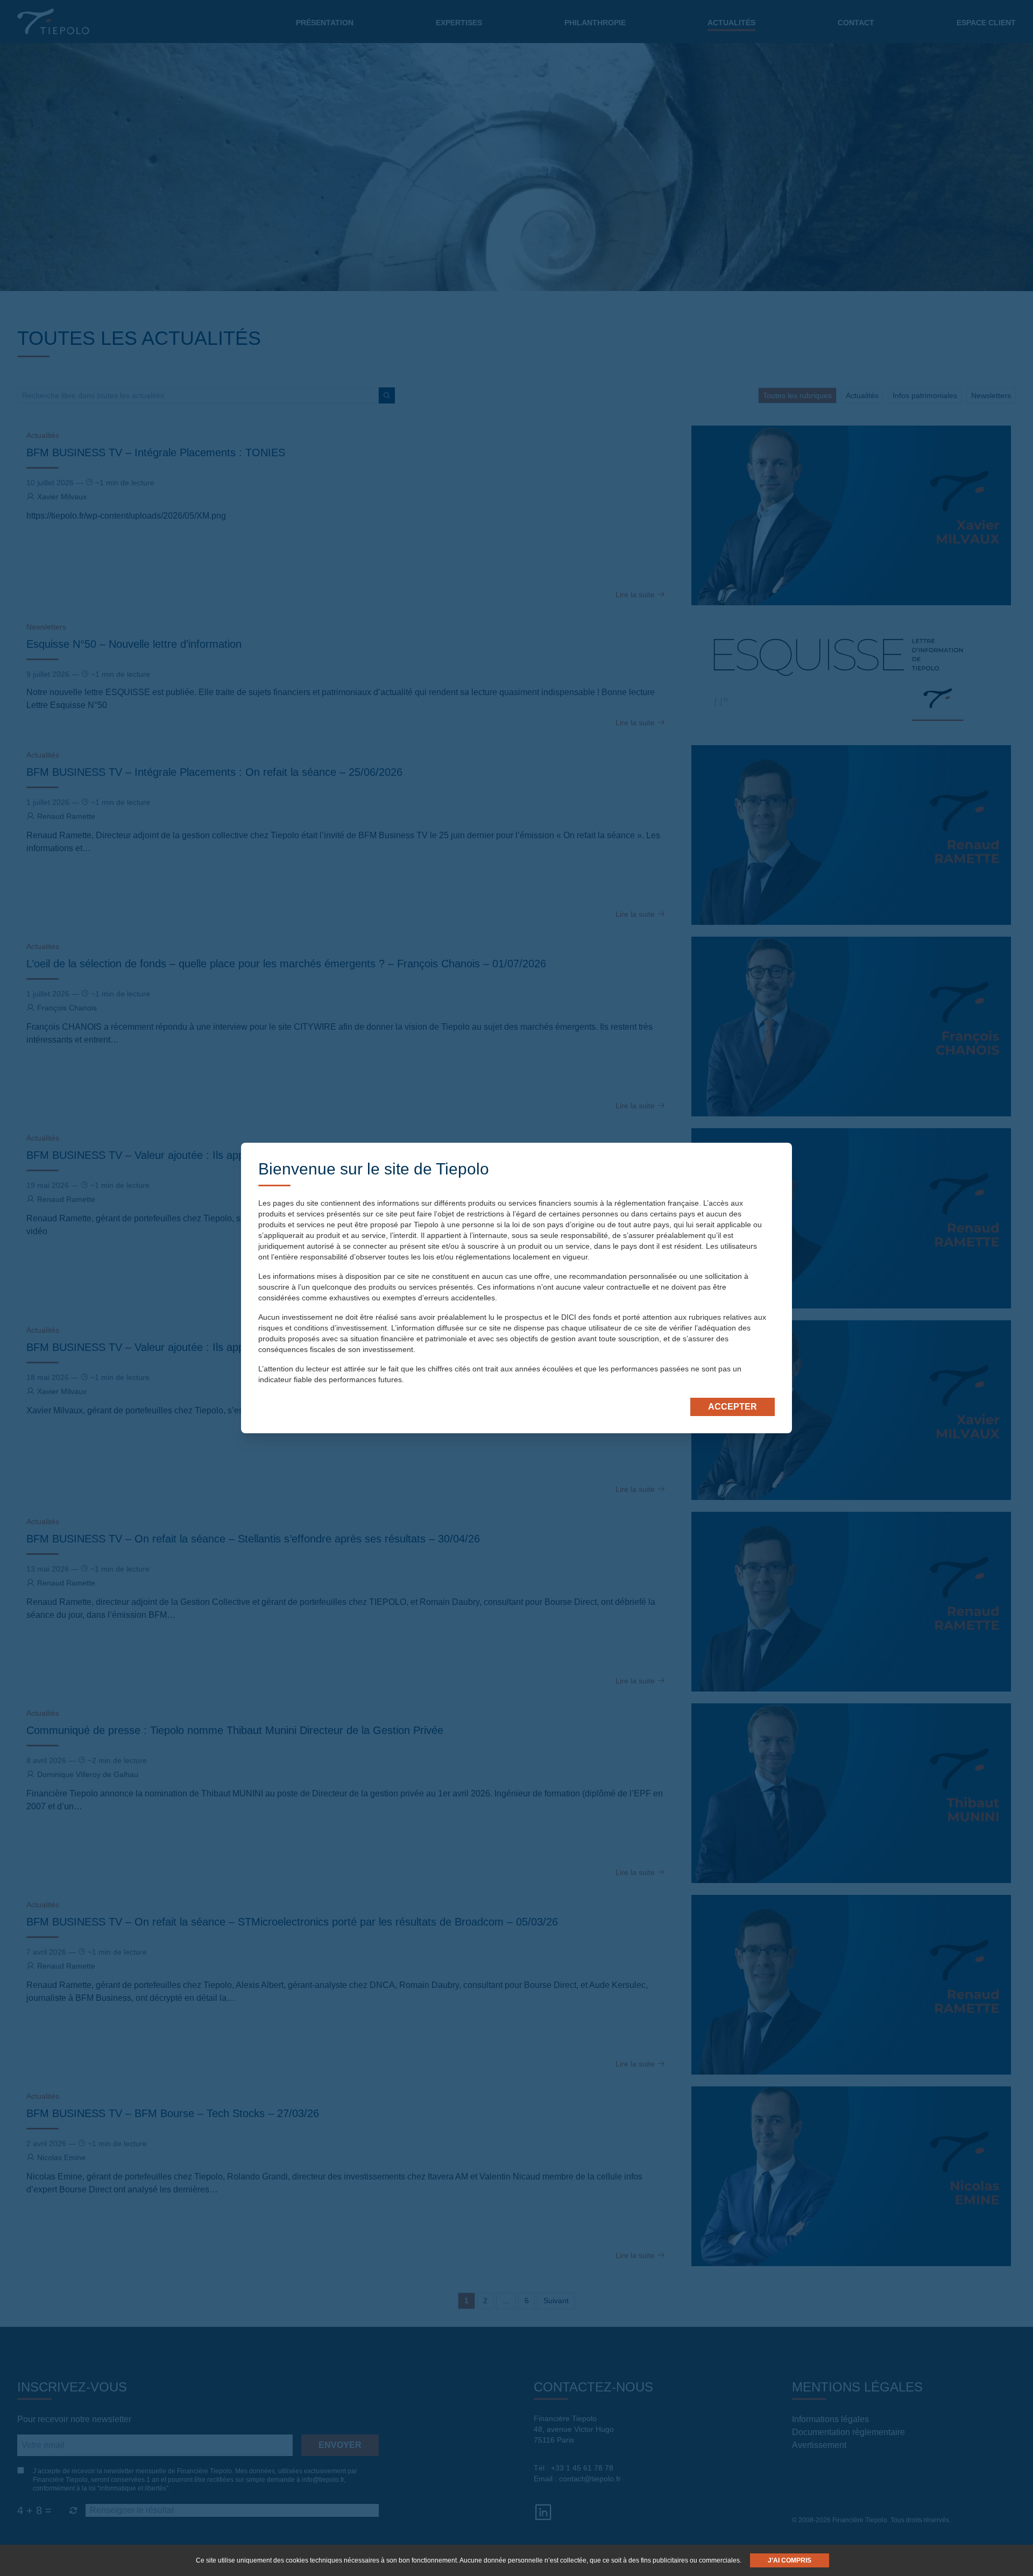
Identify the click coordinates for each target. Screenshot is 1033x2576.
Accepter (733, 1407)
